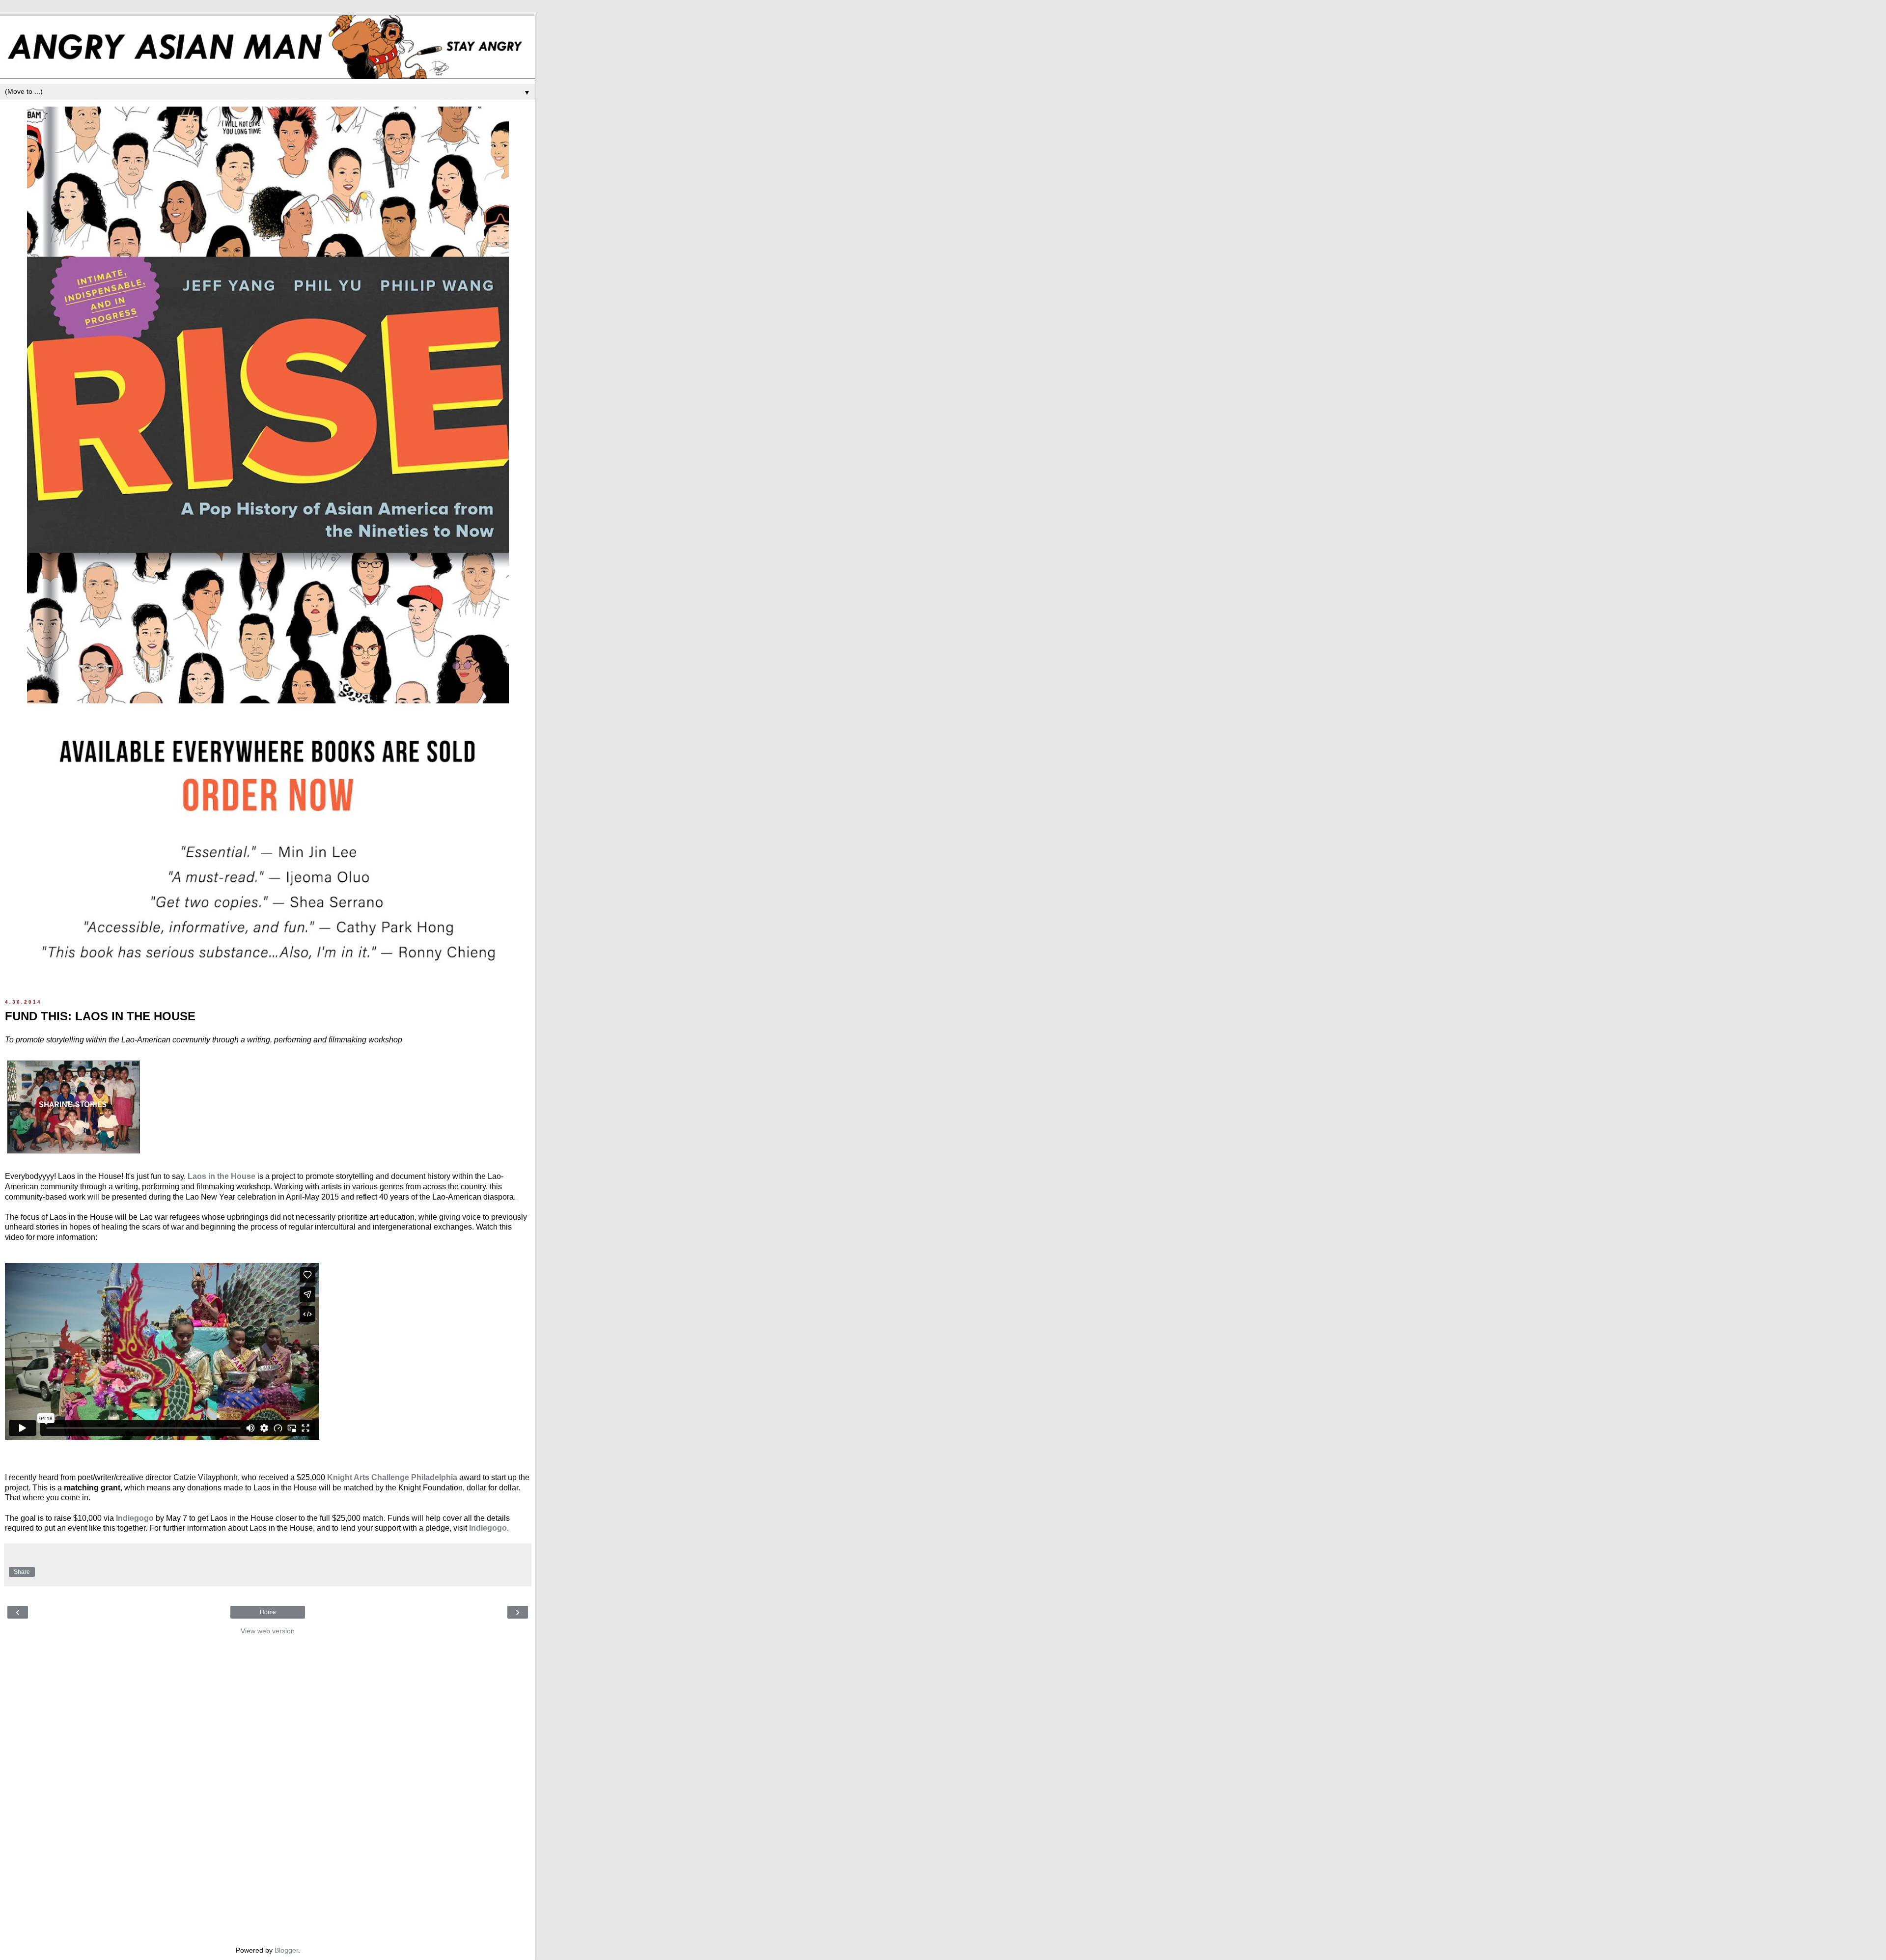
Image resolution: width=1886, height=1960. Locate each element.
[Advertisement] (268, 1788)
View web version (268, 1631)
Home (268, 1612)
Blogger (286, 1950)
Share (22, 1572)
